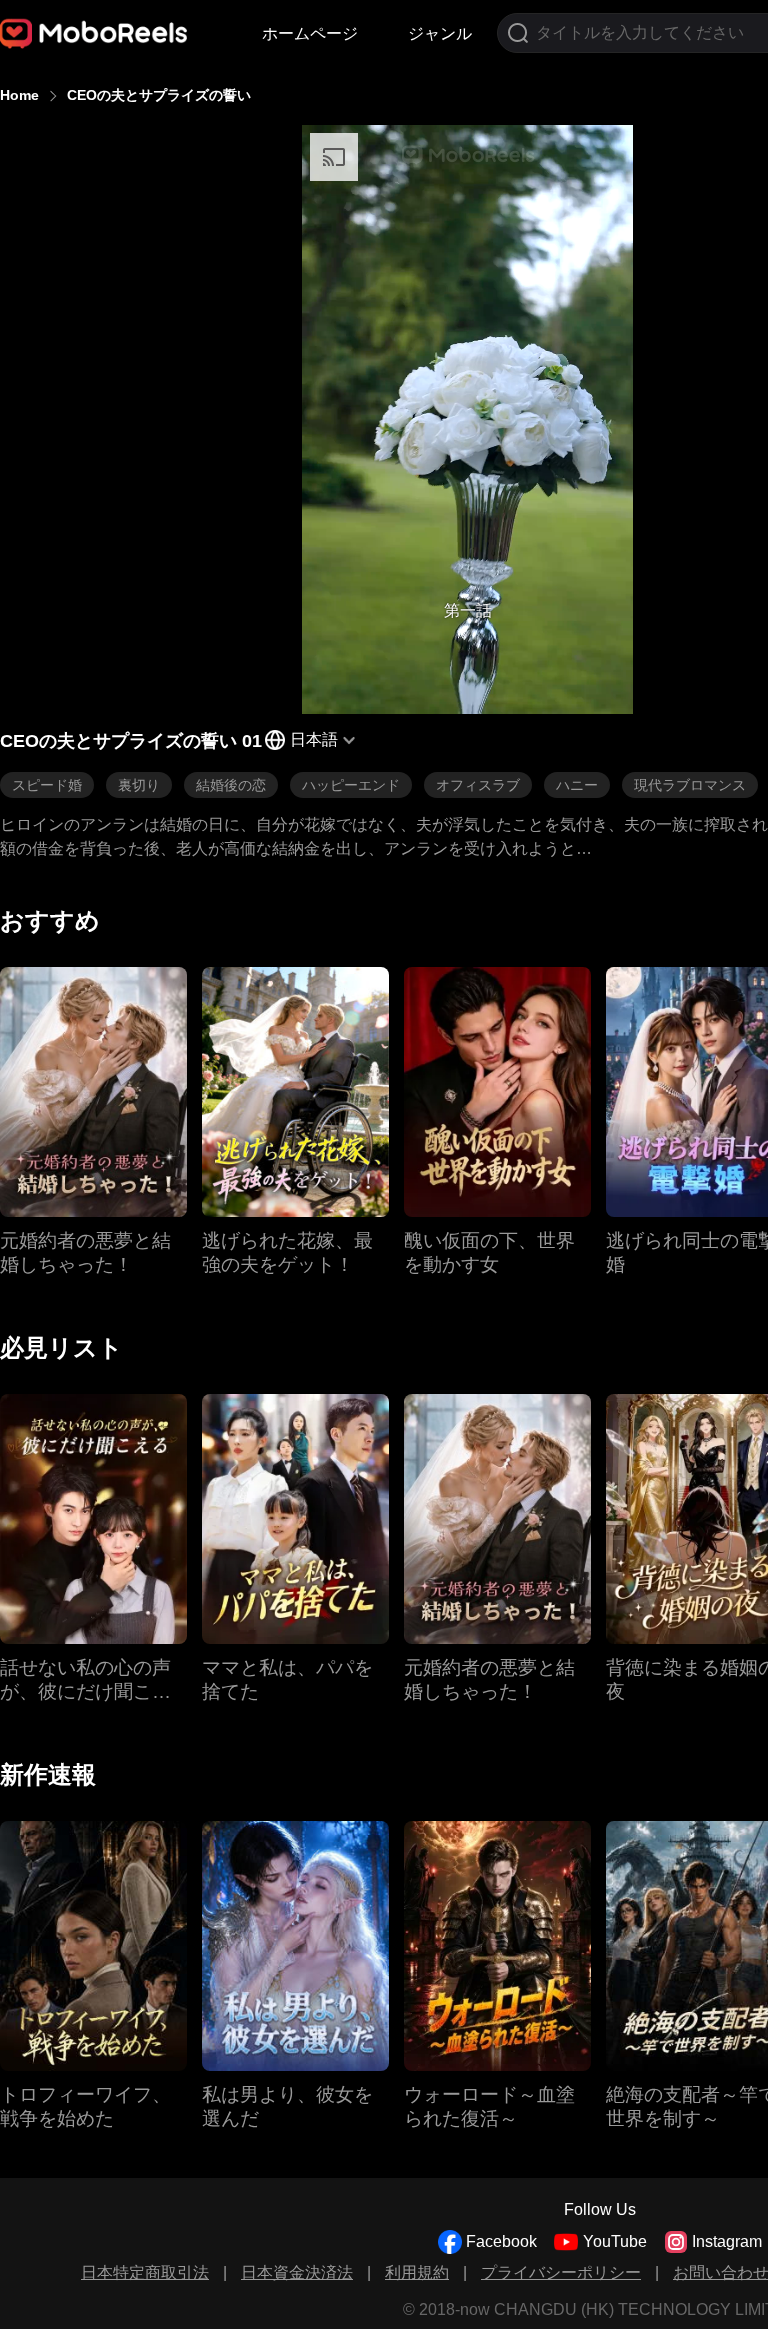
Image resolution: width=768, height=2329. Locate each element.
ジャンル (440, 33)
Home (19, 95)
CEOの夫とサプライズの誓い (159, 95)
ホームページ (310, 33)
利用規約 (417, 2272)
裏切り (139, 785)
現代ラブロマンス (690, 785)
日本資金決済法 (297, 2272)
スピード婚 (47, 785)
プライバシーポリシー (561, 2272)
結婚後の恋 (231, 785)
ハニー (577, 785)
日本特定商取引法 (145, 2272)
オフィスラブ (478, 785)
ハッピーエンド (351, 785)
